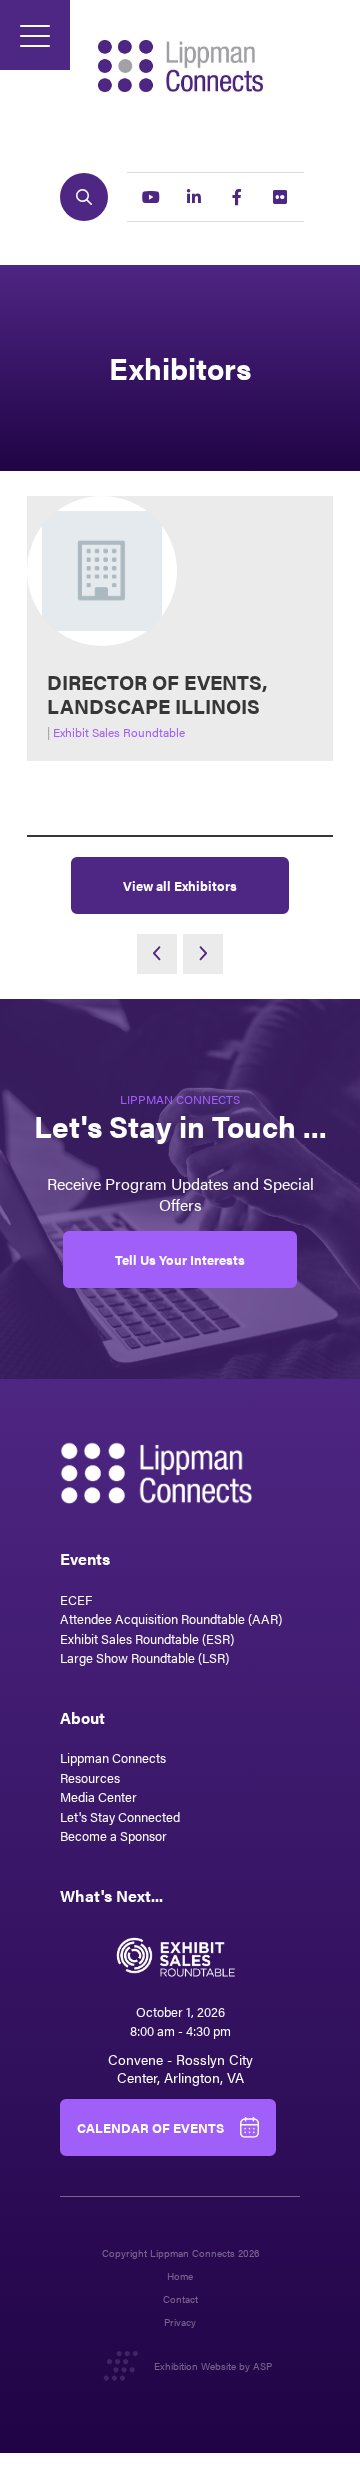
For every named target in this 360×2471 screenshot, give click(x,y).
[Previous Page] (157, 954)
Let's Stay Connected (120, 1816)
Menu (35, 35)
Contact (180, 2299)
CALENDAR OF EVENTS (150, 2127)
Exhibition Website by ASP (213, 2366)
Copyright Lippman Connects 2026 (180, 2253)
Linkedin (194, 197)
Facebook (237, 197)
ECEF (76, 1599)
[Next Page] (203, 954)
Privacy (180, 2322)
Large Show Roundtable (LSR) (144, 1657)
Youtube (151, 197)
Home (180, 2276)
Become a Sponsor (113, 1835)
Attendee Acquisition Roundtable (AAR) (171, 1618)
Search (84, 197)
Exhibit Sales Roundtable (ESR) (147, 1638)
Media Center (98, 1796)
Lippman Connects (113, 1757)
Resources (90, 1777)
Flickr (280, 197)
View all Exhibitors (180, 885)
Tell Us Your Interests (180, 1259)
